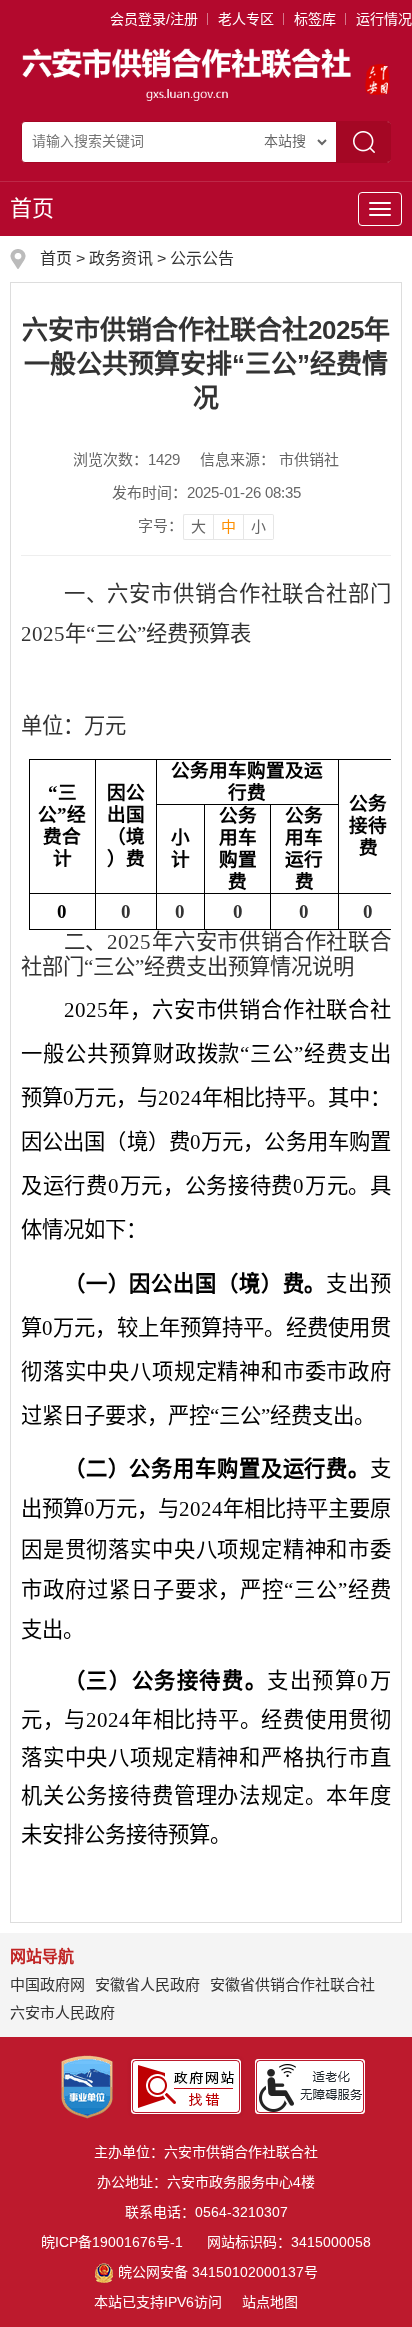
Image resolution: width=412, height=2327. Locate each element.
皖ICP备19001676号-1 (112, 2242)
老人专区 (246, 19)
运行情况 (384, 19)
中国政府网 (47, 1984)
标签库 (315, 19)
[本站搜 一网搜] (295, 142)
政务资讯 (121, 258)
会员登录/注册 (154, 19)
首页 (32, 208)
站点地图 (270, 2302)
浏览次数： (126, 459)
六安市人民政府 (62, 2012)
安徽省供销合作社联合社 (292, 1984)
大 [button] (198, 526)
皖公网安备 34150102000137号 (218, 2272)
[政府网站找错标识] (186, 2085)
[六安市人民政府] (377, 73)
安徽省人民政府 (147, 1984)
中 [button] (228, 526)
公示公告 (202, 258)
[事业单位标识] (87, 2085)
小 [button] (258, 526)
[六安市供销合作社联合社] (189, 73)
